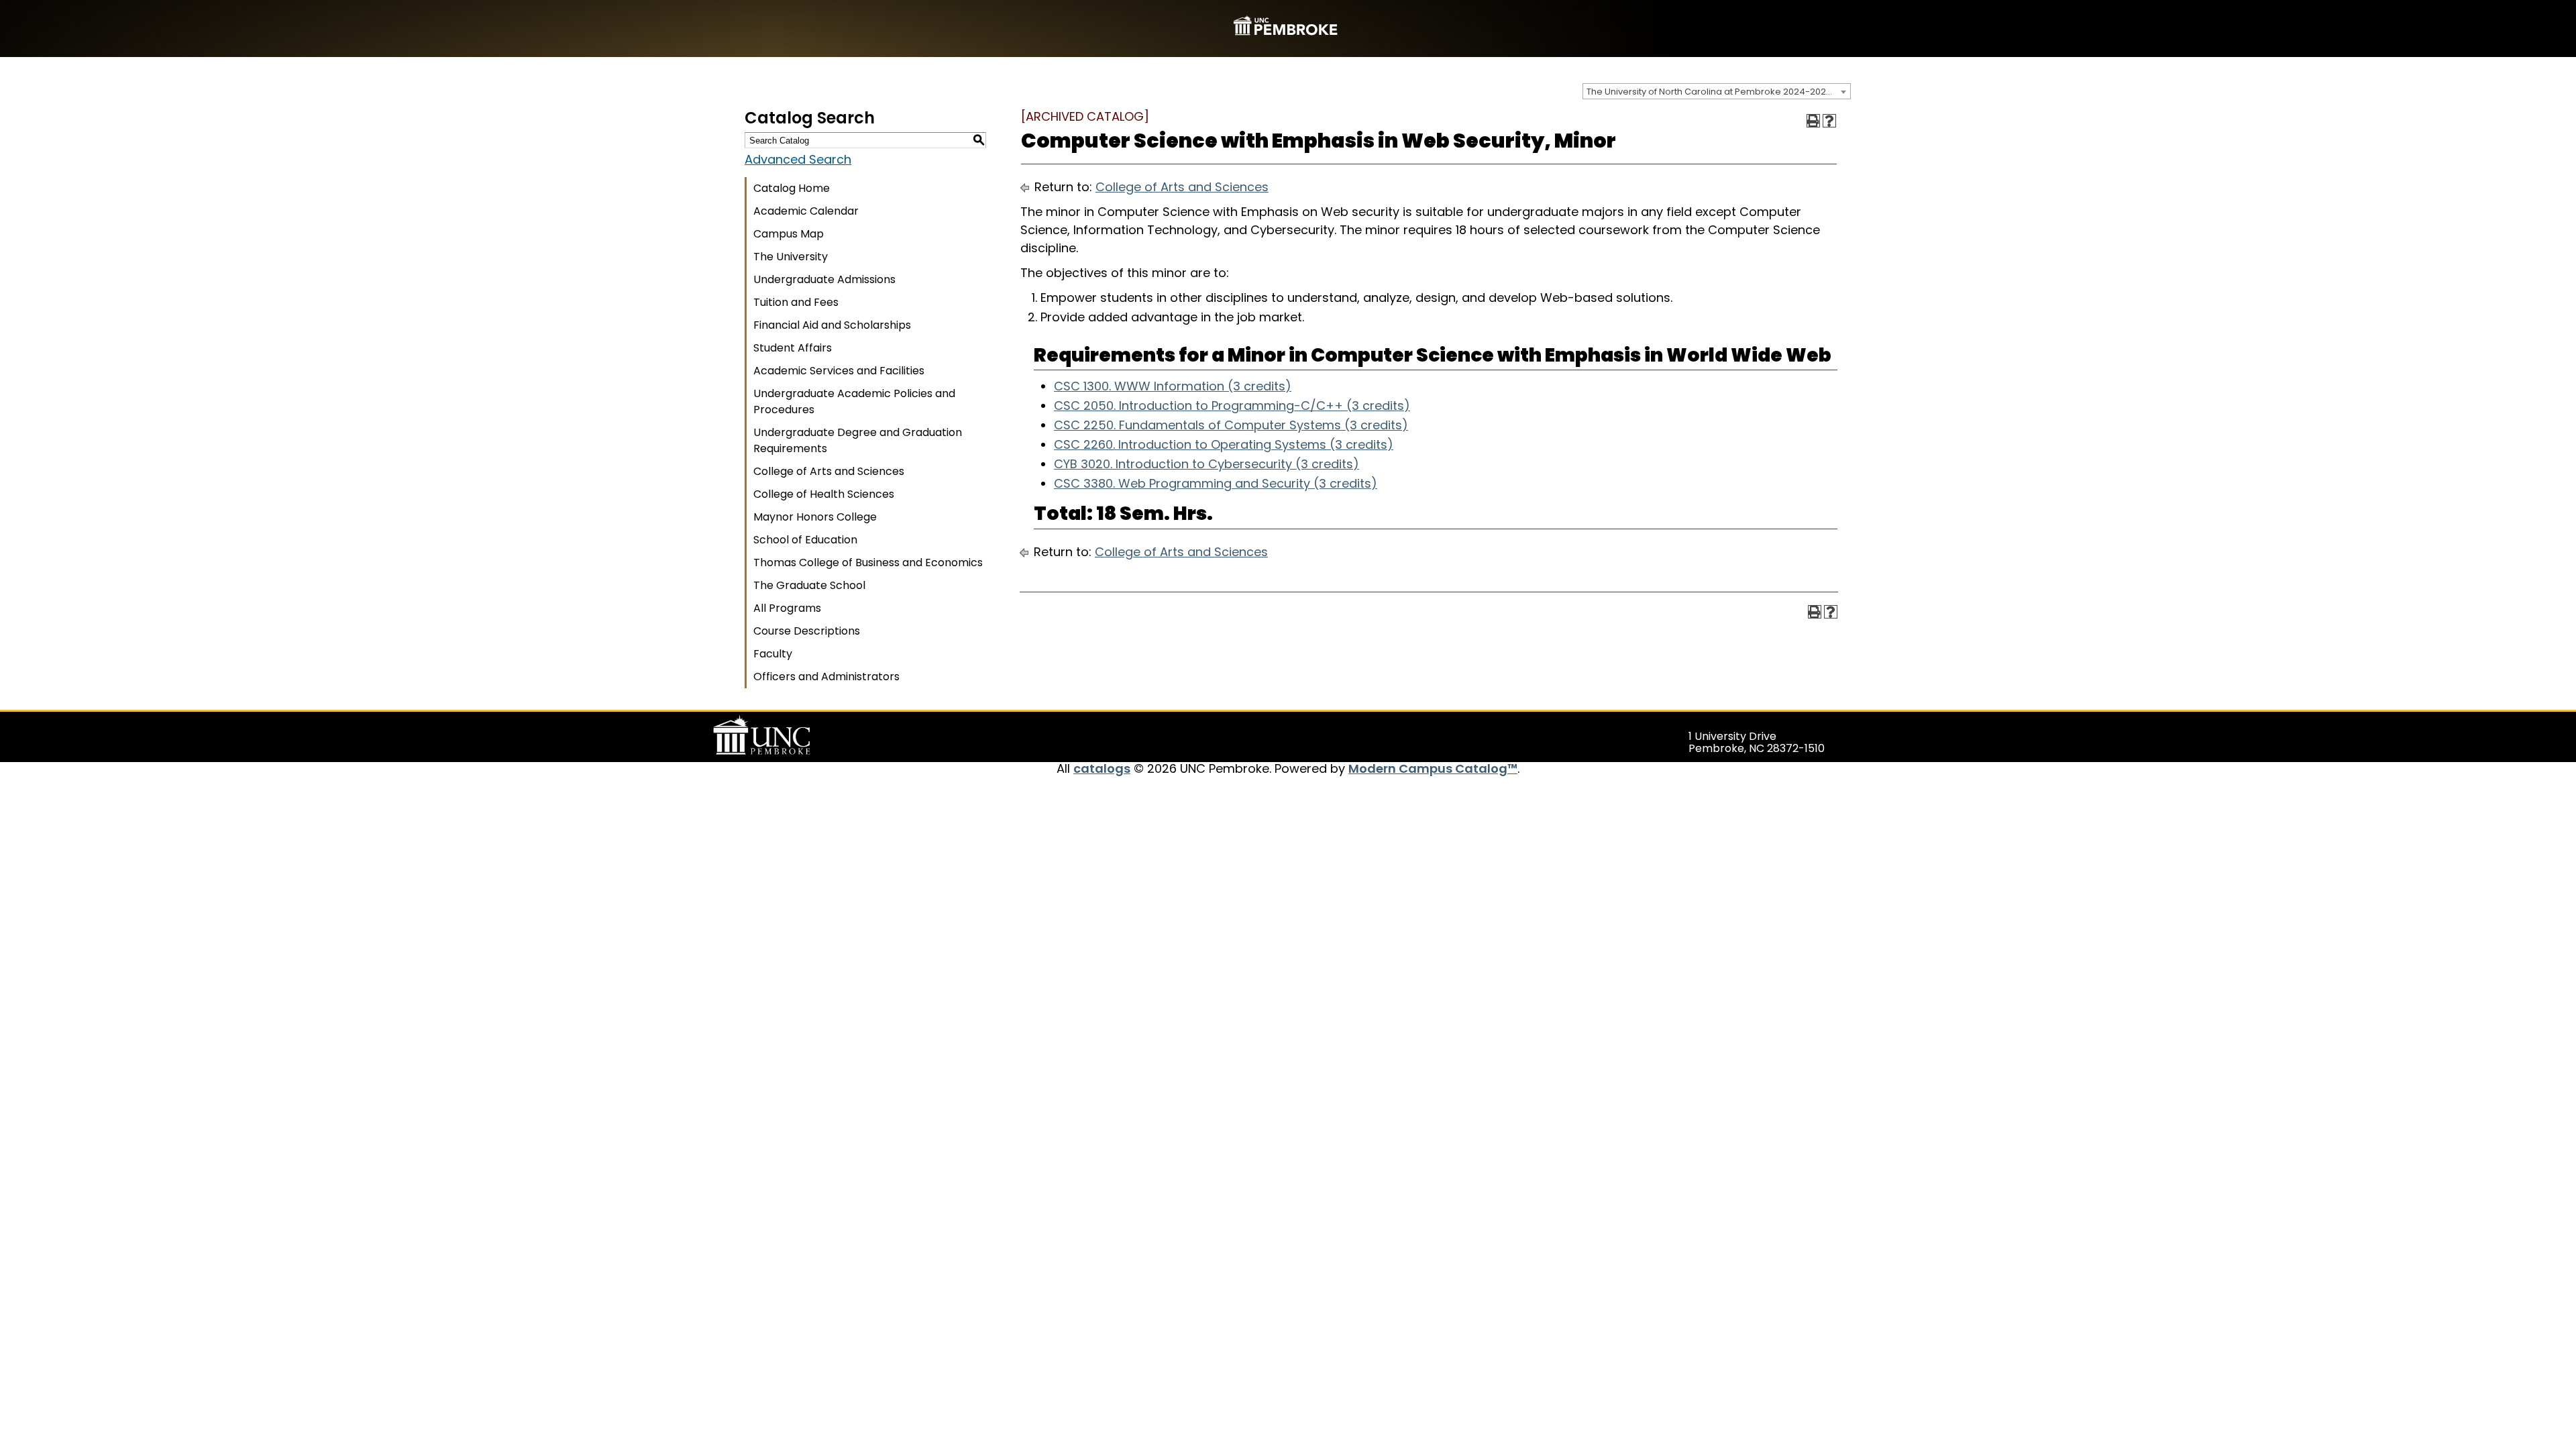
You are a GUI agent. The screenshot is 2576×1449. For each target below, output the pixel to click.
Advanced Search (798, 159)
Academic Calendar (806, 211)
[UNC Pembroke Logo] (788, 735)
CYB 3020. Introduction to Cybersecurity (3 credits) (1206, 464)
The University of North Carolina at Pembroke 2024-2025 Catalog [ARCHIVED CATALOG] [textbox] (1718, 92)
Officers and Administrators (826, 677)
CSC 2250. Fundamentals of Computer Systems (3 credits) (1231, 425)
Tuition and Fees (796, 302)
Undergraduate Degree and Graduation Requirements (858, 440)
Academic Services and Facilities (839, 371)
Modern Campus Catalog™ (1433, 768)
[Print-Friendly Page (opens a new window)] (1813, 121)
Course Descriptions (807, 631)
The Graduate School (809, 585)
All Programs (787, 608)
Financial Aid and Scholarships (832, 325)
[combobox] (1717, 91)
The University (791, 257)
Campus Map (789, 234)
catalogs (1102, 768)
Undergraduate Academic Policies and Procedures (854, 401)
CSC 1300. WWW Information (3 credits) (1173, 386)
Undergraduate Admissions (824, 279)
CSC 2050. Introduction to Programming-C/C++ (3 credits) (1232, 406)
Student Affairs (793, 348)
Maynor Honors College (815, 517)
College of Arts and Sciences (829, 471)
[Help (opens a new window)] (1829, 121)
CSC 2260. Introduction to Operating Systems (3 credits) (1224, 444)
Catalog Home (792, 188)
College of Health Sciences (824, 494)
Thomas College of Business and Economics (868, 562)
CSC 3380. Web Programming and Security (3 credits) (1216, 483)
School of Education (805, 540)
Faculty (773, 654)
